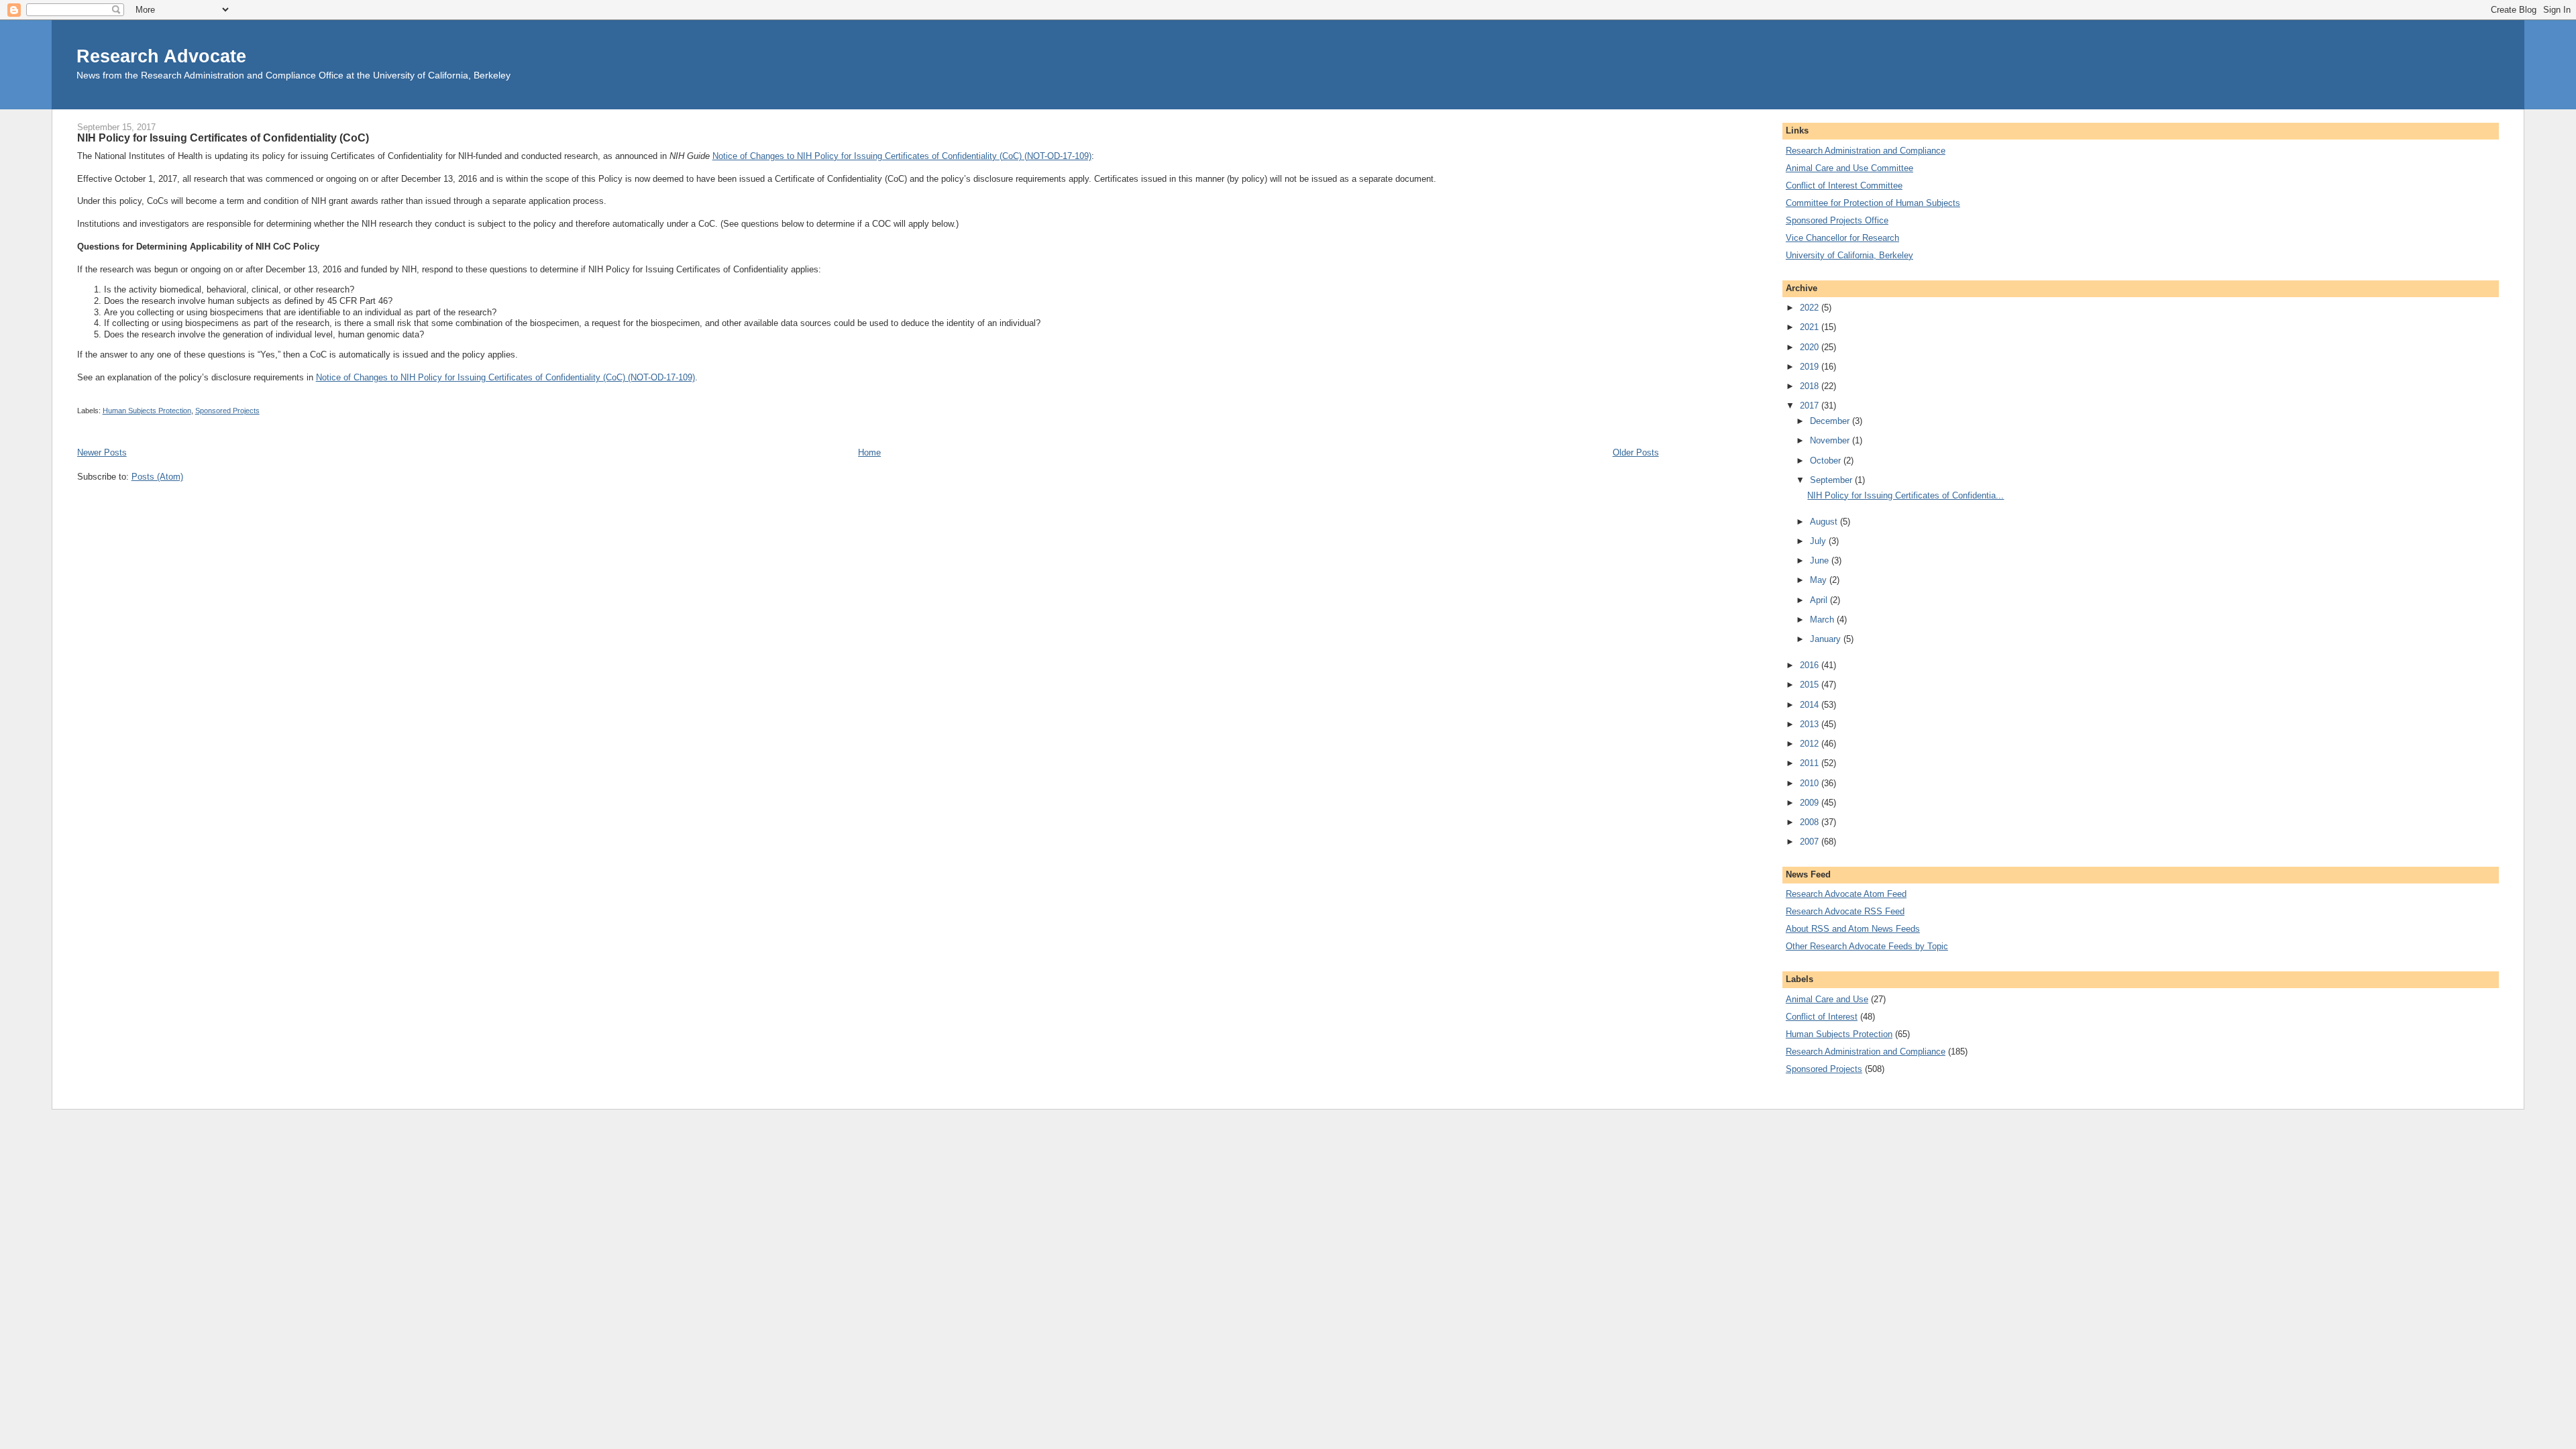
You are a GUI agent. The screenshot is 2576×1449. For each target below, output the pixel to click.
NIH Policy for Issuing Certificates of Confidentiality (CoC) (223, 138)
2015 (1811, 685)
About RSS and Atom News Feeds (1853, 929)
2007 (1811, 842)
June (1821, 560)
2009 (1811, 803)
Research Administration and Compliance (1866, 151)
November (1831, 440)
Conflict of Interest (1822, 1017)
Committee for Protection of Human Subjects (1873, 203)
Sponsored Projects (227, 411)
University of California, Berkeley (1849, 255)
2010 (1811, 783)
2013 (1811, 724)
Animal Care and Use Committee (1849, 168)
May (1820, 580)
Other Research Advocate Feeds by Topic (1867, 946)
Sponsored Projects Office (1837, 220)
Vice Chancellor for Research (1842, 238)
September (1832, 480)
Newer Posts (102, 452)
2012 (1811, 744)
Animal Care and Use (1827, 999)
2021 (1811, 327)
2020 (1811, 347)
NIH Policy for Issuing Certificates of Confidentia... (1906, 495)
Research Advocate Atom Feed (1846, 894)
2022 (1811, 308)
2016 (1811, 665)
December (1831, 421)
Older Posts (1636, 452)
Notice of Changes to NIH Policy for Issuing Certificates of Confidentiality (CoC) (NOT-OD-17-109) (902, 156)
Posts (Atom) (157, 477)
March (1823, 620)
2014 (1811, 705)
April (1820, 600)
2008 (1811, 822)
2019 (1811, 367)
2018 (1811, 386)
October (1827, 461)
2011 (1811, 763)
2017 (1811, 406)
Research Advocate (161, 56)
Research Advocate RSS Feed (1845, 911)
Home (869, 452)
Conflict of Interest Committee (1844, 185)
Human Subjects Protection (147, 411)
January (1827, 639)
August (1825, 522)
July (1819, 541)
